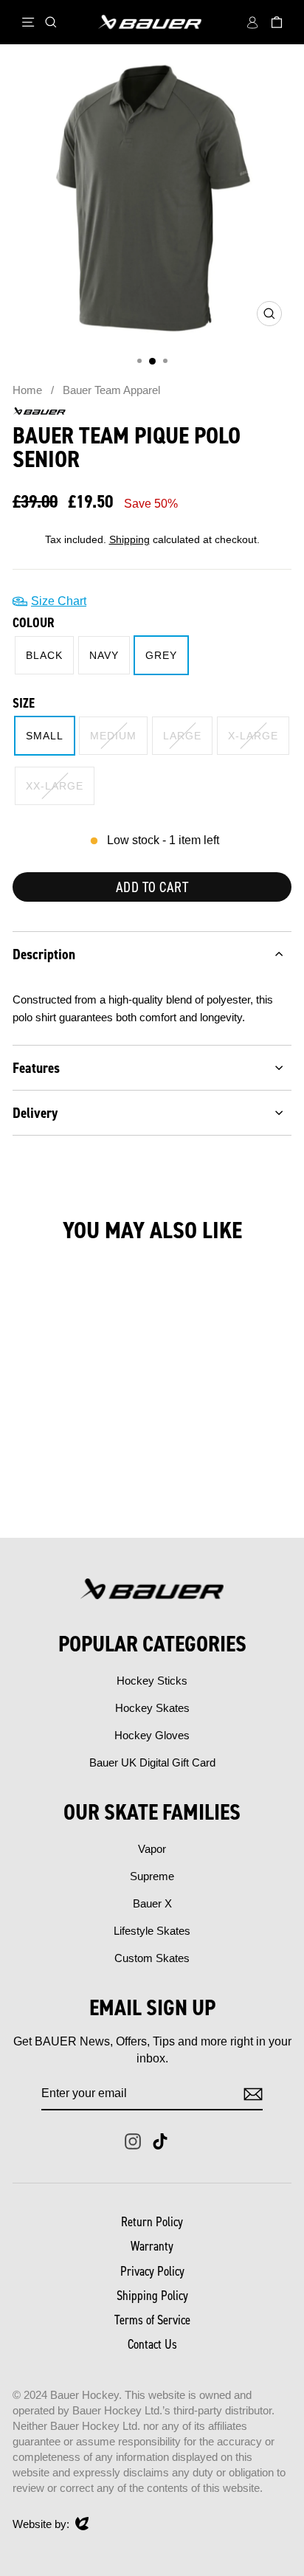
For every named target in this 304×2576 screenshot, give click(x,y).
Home (27, 390)
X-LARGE (253, 736)
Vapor (152, 1849)
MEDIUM (113, 736)
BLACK (44, 655)
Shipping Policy (152, 2296)
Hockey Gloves (152, 1735)
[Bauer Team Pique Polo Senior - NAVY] (65, 1487)
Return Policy (152, 2222)
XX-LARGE (55, 786)
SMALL (45, 736)
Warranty (152, 2246)
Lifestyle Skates (152, 1931)
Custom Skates (152, 1958)
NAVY (104, 655)
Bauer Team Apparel (111, 390)
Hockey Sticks (152, 1681)
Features (36, 1068)
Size (24, 703)
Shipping (129, 540)
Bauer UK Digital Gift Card (152, 1762)
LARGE (182, 736)
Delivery (35, 1113)
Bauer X (152, 1903)
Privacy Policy (152, 2271)
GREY (161, 655)
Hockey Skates (152, 1708)
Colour (34, 623)
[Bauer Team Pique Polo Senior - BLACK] (48, 1487)
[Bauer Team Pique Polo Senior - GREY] (82, 1487)
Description (44, 954)
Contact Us (152, 2344)
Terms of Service (152, 2320)
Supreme (152, 1876)
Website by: (41, 2525)
